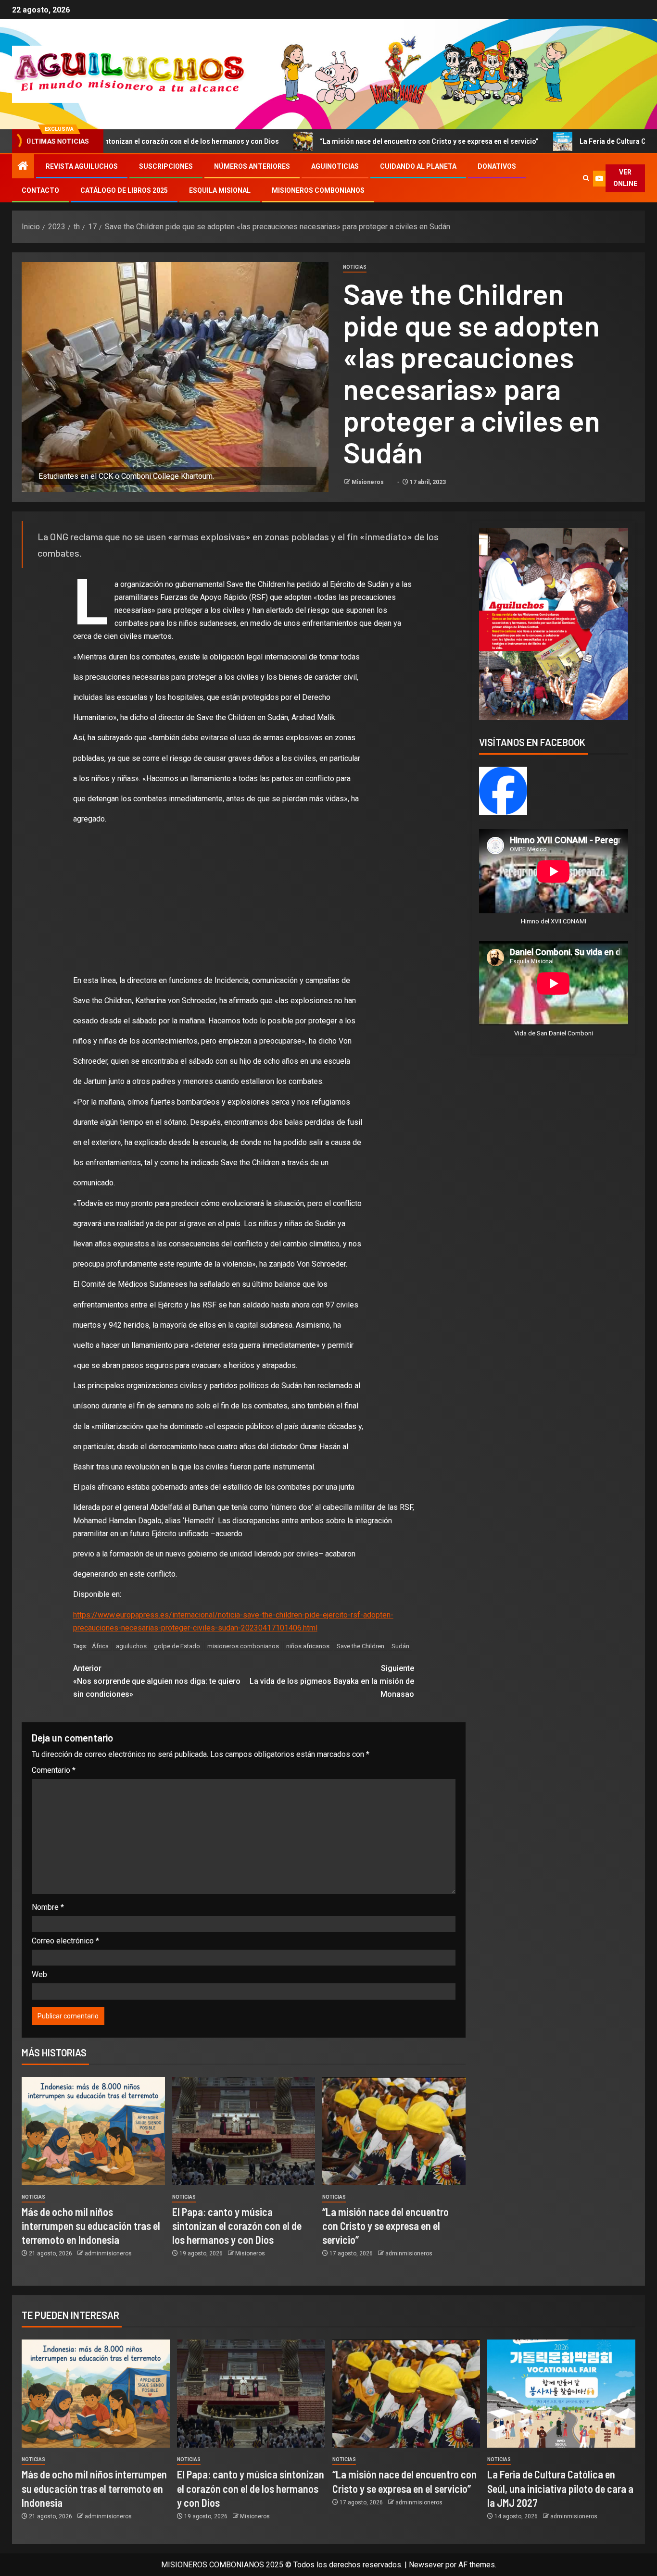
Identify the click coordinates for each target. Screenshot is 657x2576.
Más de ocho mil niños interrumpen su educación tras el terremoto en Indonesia (91, 2226)
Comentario (54, 1770)
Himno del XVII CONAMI (554, 921)
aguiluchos (131, 1646)
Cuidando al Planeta (418, 166)
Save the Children (360, 1646)
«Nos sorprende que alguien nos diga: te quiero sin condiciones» (157, 1681)
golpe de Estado (177, 1646)
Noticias (355, 267)
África (100, 1646)
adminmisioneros (108, 2253)
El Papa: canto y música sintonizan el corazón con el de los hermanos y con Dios (237, 2226)
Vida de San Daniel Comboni (554, 1033)
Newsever (426, 2565)
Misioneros (368, 482)
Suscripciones (166, 166)
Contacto (40, 190)
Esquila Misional (220, 190)
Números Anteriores (252, 166)
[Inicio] (23, 167)
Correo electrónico (65, 1941)
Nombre (48, 1907)
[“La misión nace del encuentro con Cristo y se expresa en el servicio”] (394, 2131)
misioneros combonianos (243, 1646)
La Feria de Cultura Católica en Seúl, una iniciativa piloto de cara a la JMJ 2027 (560, 2488)
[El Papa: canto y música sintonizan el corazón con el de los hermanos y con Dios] (244, 2131)
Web (39, 1974)
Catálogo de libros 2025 (124, 190)
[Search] (586, 178)
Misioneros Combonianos (318, 190)
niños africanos (308, 1646)
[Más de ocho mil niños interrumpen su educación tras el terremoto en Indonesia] (93, 2131)
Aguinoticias (335, 166)
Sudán (400, 1646)
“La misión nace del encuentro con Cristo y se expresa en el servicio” (313, 141)
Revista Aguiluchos (82, 166)
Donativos (497, 166)
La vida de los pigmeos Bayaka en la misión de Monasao (332, 1681)
